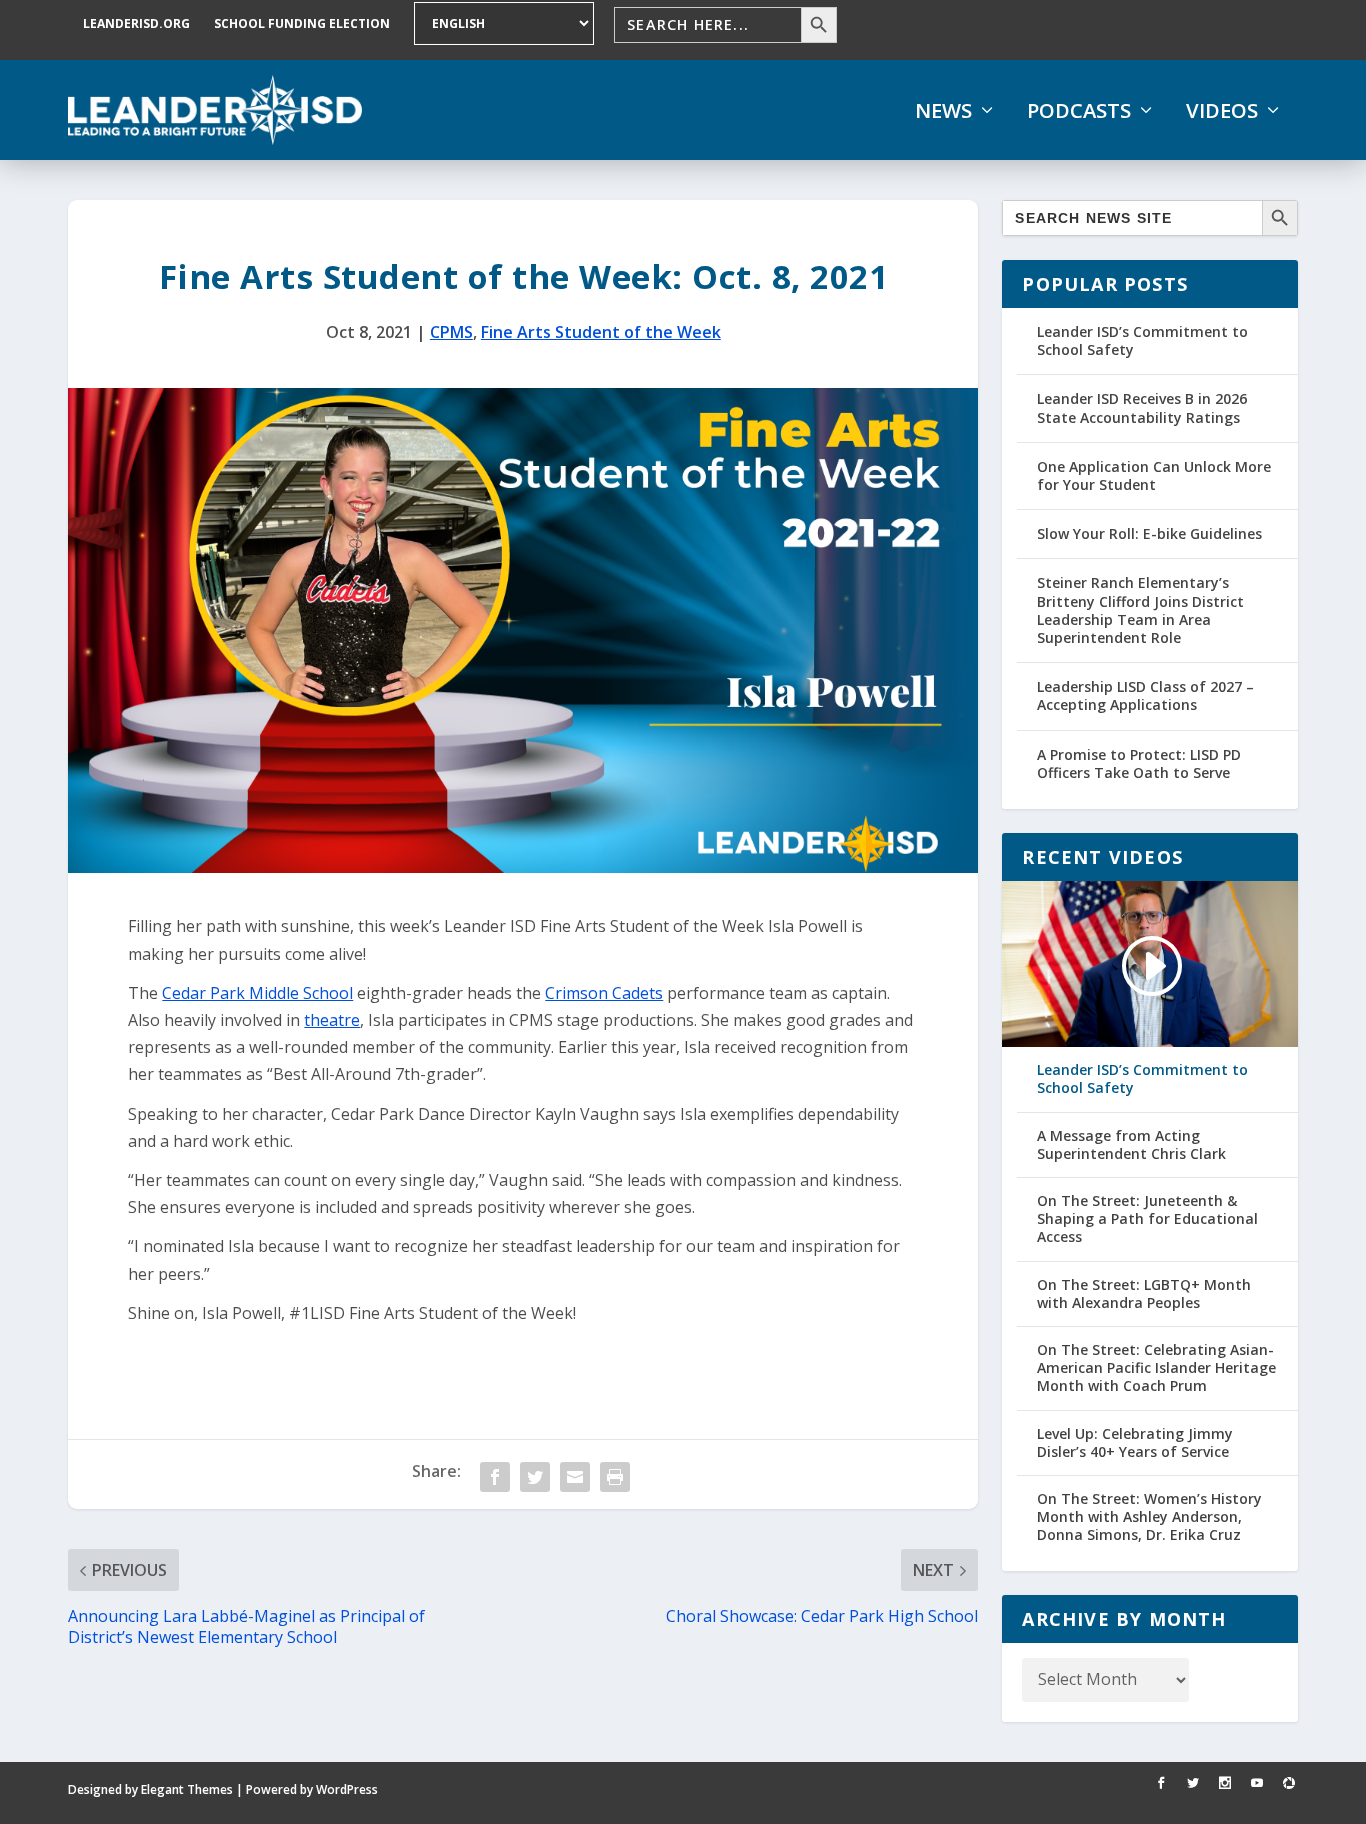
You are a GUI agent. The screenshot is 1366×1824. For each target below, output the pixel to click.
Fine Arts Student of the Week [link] (601, 332)
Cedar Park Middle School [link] (257, 993)
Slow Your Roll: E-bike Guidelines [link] (1149, 533)
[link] (215, 110)
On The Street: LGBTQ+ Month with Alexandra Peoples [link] (1144, 1294)
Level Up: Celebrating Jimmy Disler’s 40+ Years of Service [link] (1135, 1443)
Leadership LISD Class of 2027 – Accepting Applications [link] (1145, 695)
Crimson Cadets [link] (604, 993)
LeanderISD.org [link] (136, 23)
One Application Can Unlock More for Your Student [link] (1154, 475)
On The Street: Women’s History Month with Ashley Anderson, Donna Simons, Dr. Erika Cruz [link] (1149, 1517)
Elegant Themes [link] (187, 1789)
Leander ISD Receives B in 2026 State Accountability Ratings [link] (1142, 407)
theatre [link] (332, 1020)
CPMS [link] (451, 332)
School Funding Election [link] (302, 23)
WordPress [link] (347, 1789)
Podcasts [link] (1079, 111)
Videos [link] (1222, 111)
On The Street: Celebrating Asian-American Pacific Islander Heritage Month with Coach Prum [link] (1156, 1368)
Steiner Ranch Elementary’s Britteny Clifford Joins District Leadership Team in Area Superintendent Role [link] (1140, 610)
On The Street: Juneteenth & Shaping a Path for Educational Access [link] (1147, 1219)
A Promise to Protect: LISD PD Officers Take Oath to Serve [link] (1139, 763)
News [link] (943, 111)
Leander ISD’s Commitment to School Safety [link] (1142, 340)
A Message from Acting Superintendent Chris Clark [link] (1131, 1145)
